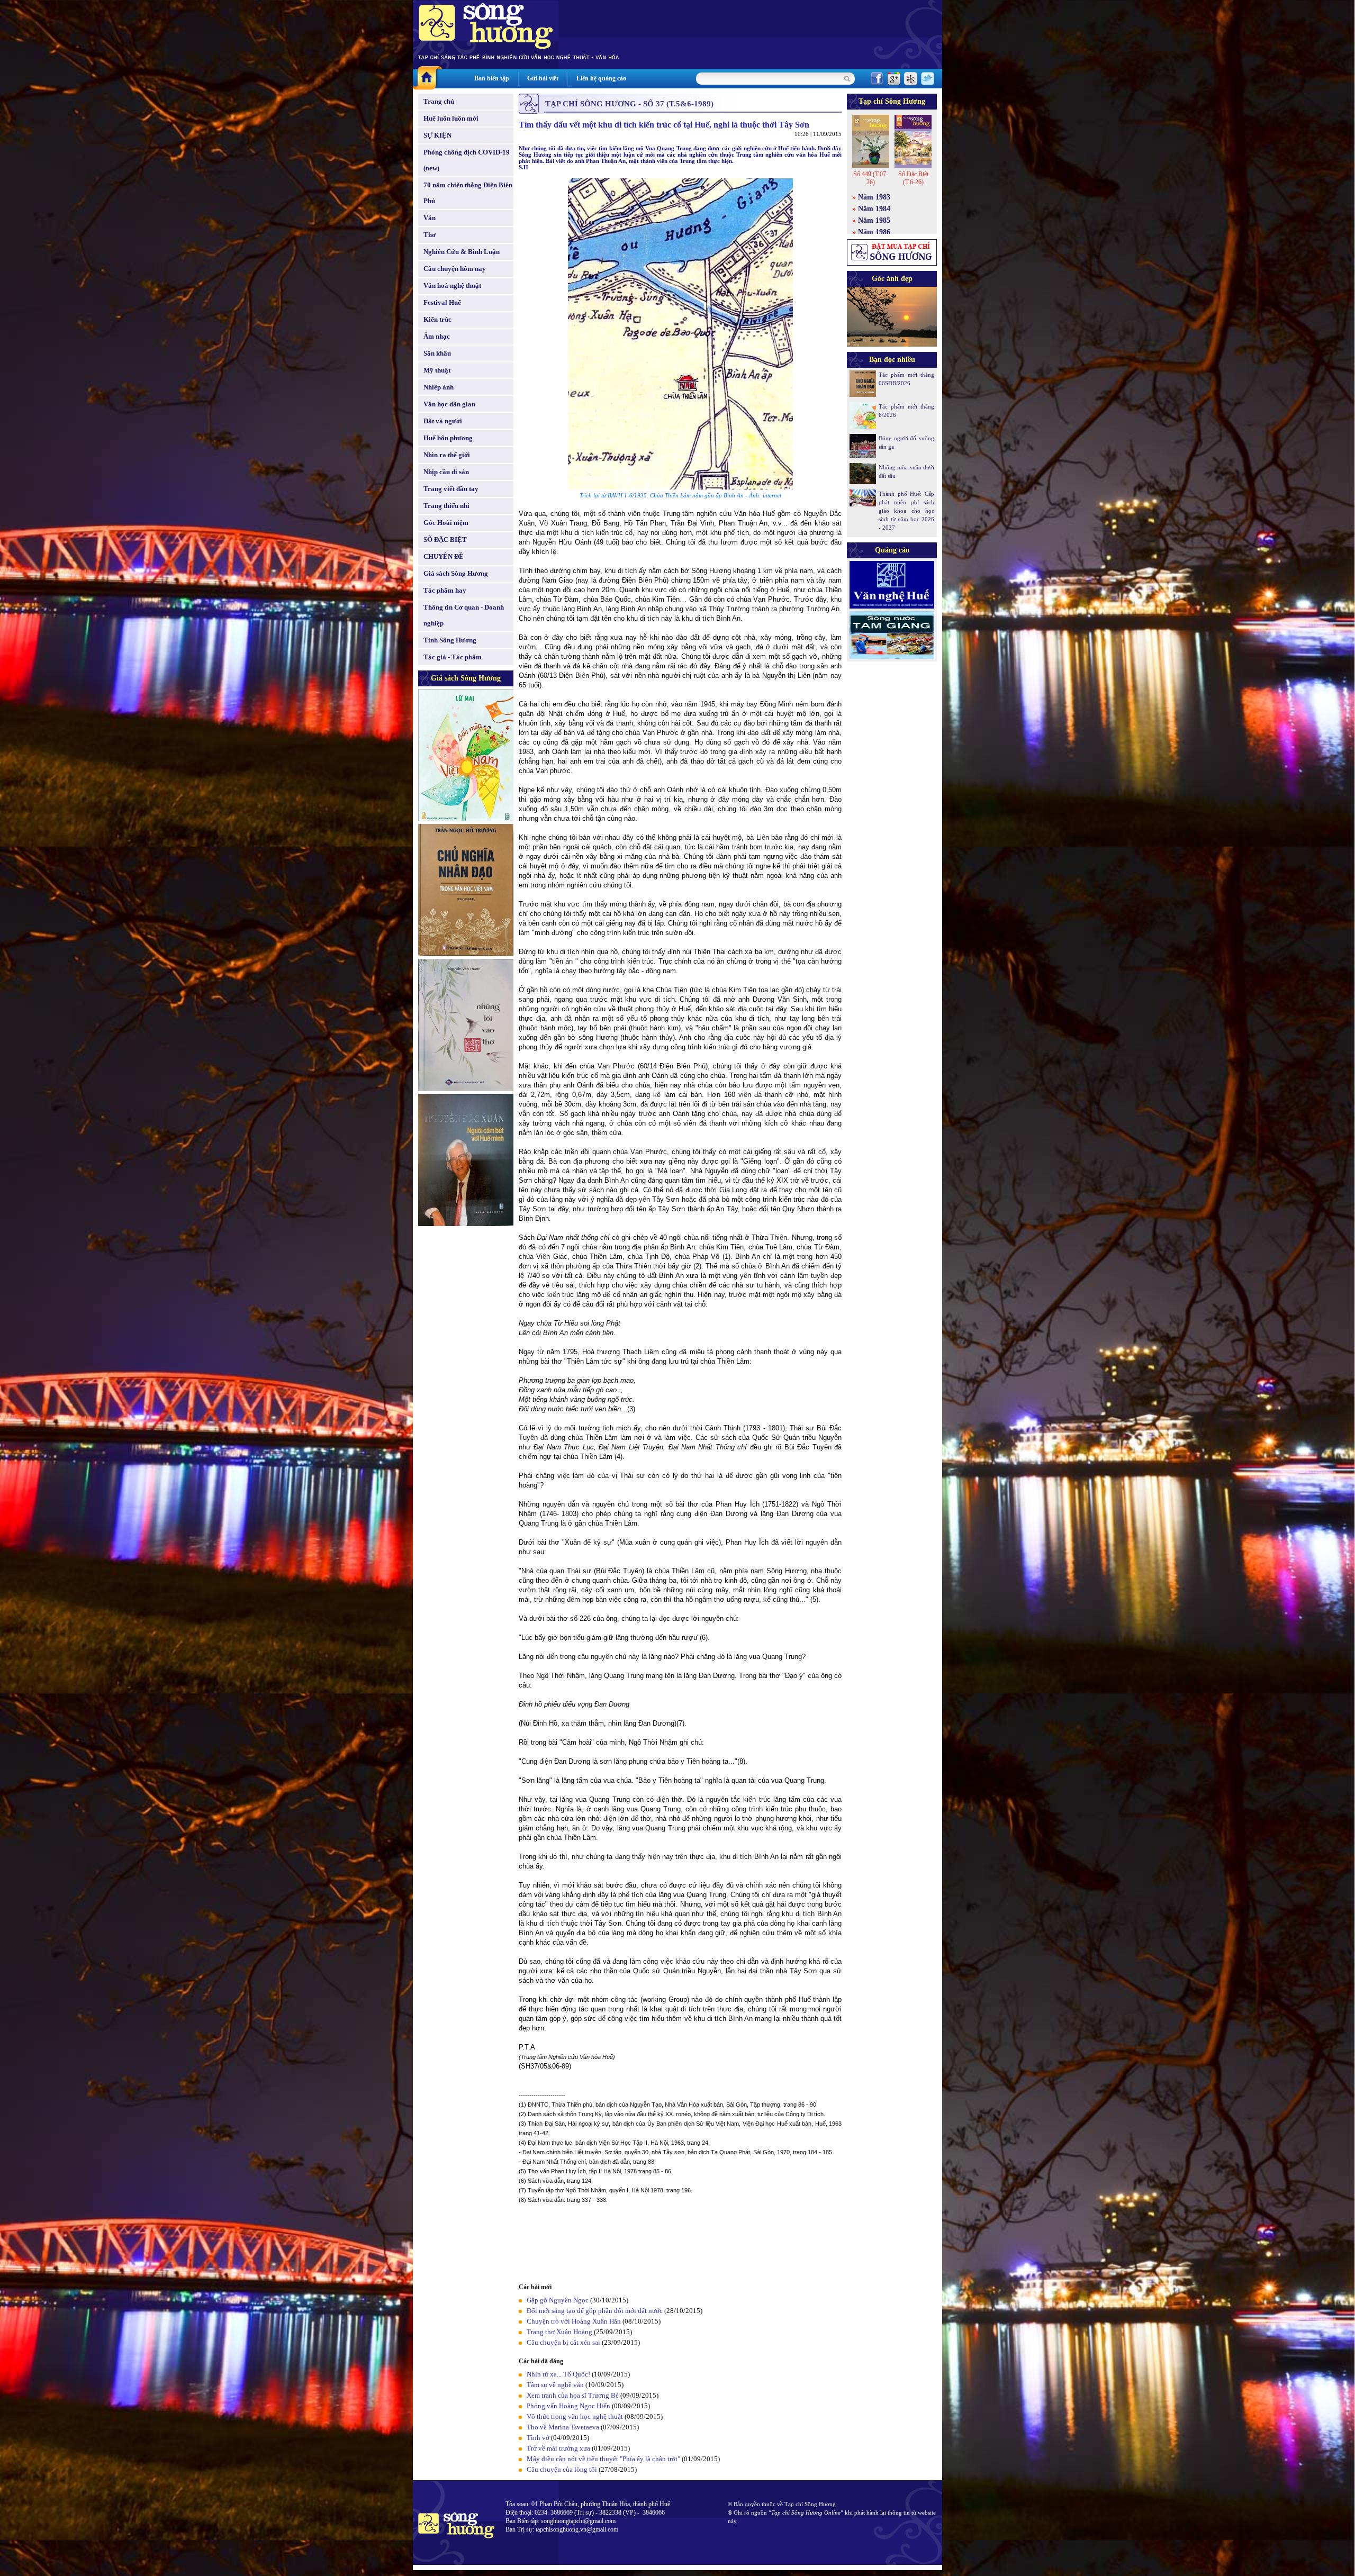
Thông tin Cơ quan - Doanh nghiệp (464, 615)
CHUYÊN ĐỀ (444, 556)
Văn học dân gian (449, 404)
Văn (430, 218)
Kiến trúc (437, 319)
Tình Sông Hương (450, 640)
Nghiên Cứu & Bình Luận (462, 252)
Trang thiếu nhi (446, 506)
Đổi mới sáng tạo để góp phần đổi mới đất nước (595, 2311)
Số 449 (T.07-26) (871, 178)
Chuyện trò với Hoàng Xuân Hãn (574, 2321)
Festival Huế (442, 302)
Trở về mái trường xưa (558, 2448)
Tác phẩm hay (445, 590)
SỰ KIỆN (437, 135)
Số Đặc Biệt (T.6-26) (913, 178)
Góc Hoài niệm (446, 523)
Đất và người (443, 421)
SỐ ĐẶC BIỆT (445, 539)
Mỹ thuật (437, 370)
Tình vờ (538, 2438)
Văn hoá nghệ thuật (452, 285)
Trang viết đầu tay (451, 489)
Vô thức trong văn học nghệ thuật (575, 2416)
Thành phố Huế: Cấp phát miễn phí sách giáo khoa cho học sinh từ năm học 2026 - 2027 (906, 511)
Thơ (430, 235)
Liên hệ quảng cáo (601, 78)
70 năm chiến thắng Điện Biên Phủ (468, 193)
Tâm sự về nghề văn (555, 2385)
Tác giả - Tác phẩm (453, 657)
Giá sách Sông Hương (456, 573)
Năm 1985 (874, 220)
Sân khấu (437, 353)
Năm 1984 (874, 209)
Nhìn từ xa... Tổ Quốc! (558, 2374)
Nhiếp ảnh (439, 387)
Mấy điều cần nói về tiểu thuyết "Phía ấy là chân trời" (603, 2459)
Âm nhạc (437, 336)
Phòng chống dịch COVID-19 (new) (467, 160)
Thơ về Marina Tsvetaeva (563, 2427)
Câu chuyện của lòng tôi (562, 2469)
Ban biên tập (492, 78)
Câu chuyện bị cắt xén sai (563, 2342)
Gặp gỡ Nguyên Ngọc (558, 2300)
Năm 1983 (874, 197)
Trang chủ (439, 101)
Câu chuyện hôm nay (455, 269)
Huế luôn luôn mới (451, 118)
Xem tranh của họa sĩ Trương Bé (573, 2395)
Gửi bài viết (543, 78)
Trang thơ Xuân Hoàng (559, 2332)
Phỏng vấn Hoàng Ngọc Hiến (568, 2406)
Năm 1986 (874, 232)
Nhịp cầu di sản (446, 472)
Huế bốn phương (448, 438)
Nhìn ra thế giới (447, 455)
